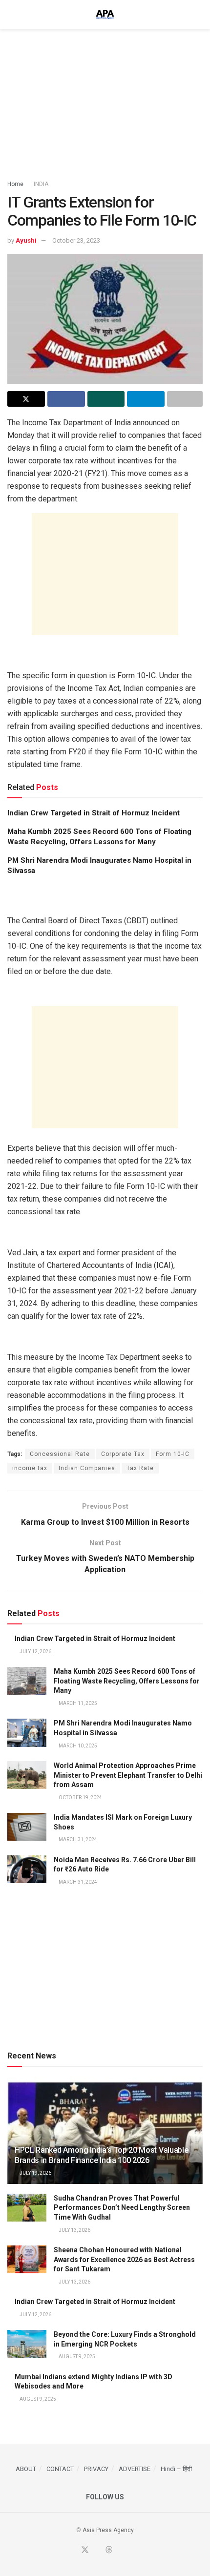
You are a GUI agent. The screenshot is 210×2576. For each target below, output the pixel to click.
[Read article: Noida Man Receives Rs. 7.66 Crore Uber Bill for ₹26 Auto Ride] (27, 1869)
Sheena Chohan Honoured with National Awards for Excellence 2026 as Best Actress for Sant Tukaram (124, 2259)
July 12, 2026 (35, 1652)
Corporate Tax (123, 1454)
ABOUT (26, 2469)
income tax (30, 1468)
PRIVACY (96, 2469)
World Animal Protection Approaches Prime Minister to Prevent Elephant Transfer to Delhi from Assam (128, 1775)
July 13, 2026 (74, 2230)
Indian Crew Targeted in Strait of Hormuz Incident (94, 813)
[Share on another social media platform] (185, 399)
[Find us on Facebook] (73, 2551)
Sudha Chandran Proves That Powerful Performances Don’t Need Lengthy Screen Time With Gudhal (122, 2208)
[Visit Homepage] (105, 15)
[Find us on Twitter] (85, 2550)
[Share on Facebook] (66, 399)
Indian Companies (87, 1468)
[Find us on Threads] (109, 2550)
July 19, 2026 (35, 2173)
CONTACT (60, 2469)
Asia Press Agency (108, 2530)
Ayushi (26, 240)
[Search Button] (199, 15)
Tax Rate (140, 1468)
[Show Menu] (11, 15)
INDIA (41, 184)
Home (15, 184)
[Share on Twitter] (26, 399)
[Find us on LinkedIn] (121, 2551)
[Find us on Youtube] (97, 2551)
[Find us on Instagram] (132, 2551)
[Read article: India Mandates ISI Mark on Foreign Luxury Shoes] (27, 1827)
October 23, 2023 (76, 240)
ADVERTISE (135, 2469)
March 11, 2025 (77, 1703)
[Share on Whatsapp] (106, 399)
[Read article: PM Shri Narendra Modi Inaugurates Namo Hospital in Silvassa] (27, 1733)
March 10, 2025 (77, 1746)
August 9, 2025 (76, 2357)
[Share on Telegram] (146, 399)
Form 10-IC (173, 1454)
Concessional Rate (60, 1454)
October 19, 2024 (80, 1797)
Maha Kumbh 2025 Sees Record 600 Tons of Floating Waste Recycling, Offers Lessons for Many (127, 1681)
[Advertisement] (105, 100)
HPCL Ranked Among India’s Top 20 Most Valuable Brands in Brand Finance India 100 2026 (101, 2155)
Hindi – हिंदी (176, 2469)
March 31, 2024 (77, 1839)
